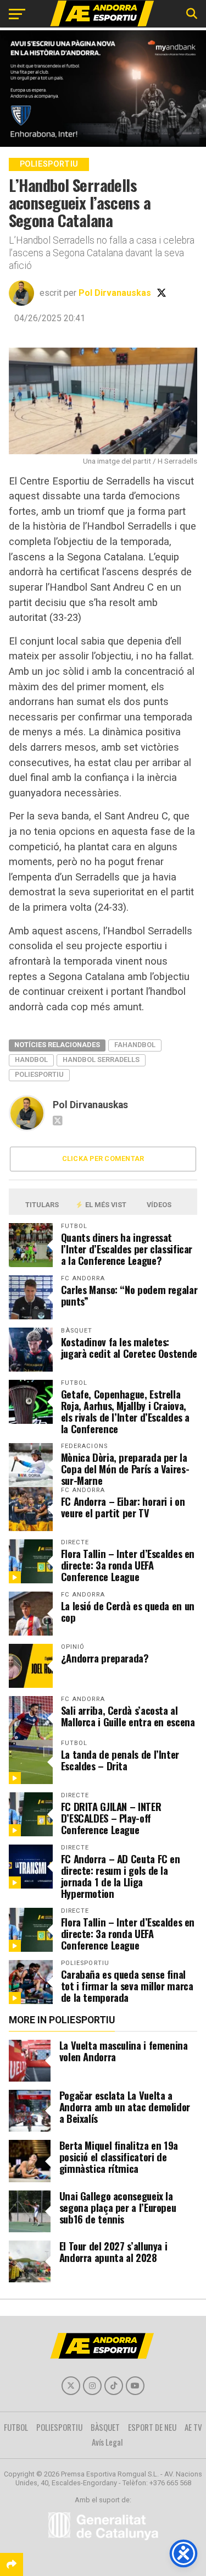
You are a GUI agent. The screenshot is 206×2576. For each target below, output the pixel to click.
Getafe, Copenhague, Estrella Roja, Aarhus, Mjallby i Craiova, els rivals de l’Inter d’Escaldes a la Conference (126, 1411)
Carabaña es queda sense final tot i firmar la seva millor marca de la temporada (127, 1986)
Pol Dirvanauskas (115, 293)
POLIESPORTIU (59, 2427)
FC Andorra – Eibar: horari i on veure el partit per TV (123, 1507)
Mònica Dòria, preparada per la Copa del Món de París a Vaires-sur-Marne (125, 1469)
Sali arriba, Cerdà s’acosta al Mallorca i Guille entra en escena (128, 1716)
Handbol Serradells (101, 1059)
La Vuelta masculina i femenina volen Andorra (124, 2051)
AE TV (193, 2427)
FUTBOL (16, 2427)
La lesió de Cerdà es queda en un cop (128, 1611)
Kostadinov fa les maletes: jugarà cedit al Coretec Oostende (129, 1347)
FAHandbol (135, 1045)
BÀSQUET (105, 2427)
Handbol (31, 1059)
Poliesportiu (39, 1074)
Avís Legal (107, 2442)
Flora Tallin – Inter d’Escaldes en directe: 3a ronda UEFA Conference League (128, 1565)
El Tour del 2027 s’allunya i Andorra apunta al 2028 (113, 2252)
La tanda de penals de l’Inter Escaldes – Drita (120, 1760)
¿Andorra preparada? (105, 1658)
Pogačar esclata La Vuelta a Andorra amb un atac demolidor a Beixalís (125, 2107)
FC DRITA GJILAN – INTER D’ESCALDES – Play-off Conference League (111, 1818)
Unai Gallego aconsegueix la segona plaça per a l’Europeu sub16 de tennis (118, 2207)
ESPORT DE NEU (152, 2427)
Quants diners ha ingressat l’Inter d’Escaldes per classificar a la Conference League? (127, 1249)
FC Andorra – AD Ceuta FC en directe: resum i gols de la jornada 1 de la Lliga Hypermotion (121, 1876)
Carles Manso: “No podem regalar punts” (129, 1295)
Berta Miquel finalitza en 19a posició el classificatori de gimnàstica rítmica (119, 2157)
